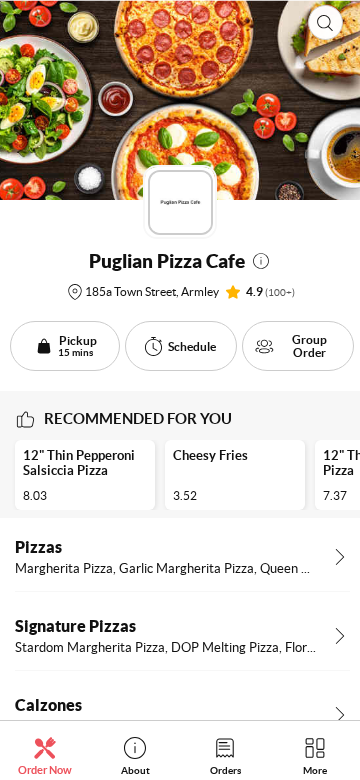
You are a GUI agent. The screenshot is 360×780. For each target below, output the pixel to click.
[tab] (45, 755)
